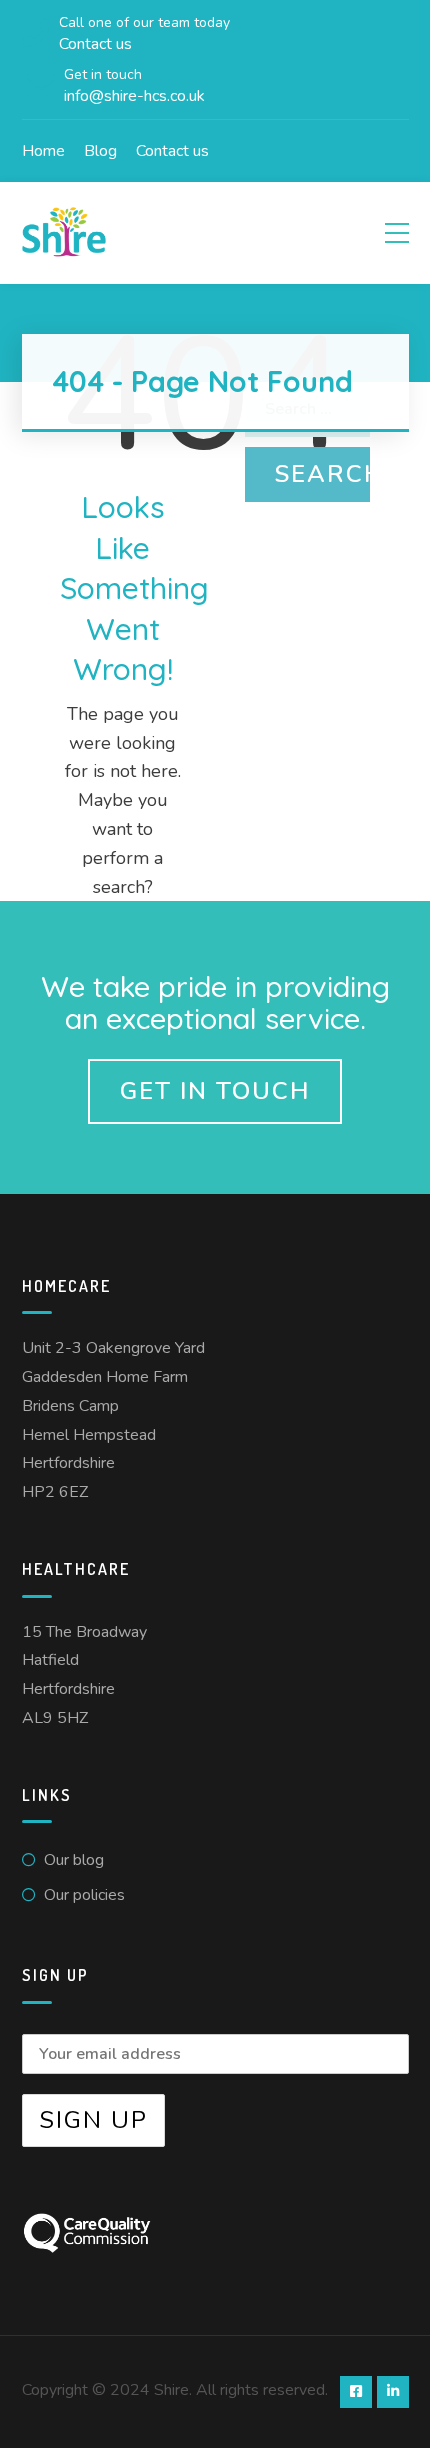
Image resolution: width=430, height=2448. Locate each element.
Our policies (84, 1895)
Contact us (172, 151)
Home (43, 151)
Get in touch (215, 1091)
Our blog (74, 1860)
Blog (100, 151)
